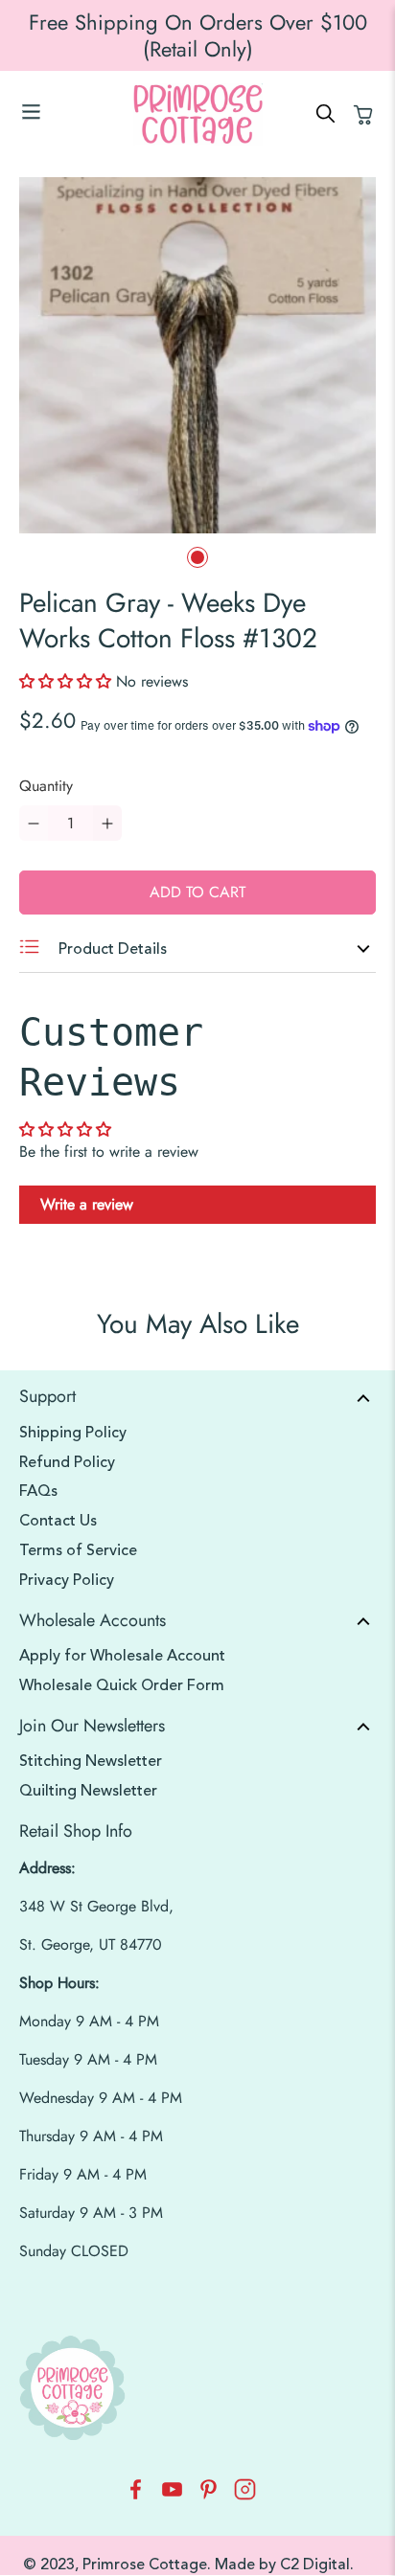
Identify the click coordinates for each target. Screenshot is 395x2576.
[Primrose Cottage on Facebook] (136, 2495)
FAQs (38, 1491)
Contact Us (58, 1521)
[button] (68, 681)
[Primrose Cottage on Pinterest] (209, 2495)
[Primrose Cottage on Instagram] (245, 2495)
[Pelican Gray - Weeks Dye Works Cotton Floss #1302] (197, 355)
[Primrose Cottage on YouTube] (172, 2495)
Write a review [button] (87, 1204)
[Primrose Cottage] (197, 114)
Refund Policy (67, 1462)
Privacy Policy (67, 1580)
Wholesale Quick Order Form (122, 1685)
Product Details (111, 949)
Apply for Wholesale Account (122, 1656)
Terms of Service (78, 1550)
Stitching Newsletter (91, 1761)
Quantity (46, 786)
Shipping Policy (73, 1433)
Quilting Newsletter (88, 1791)
